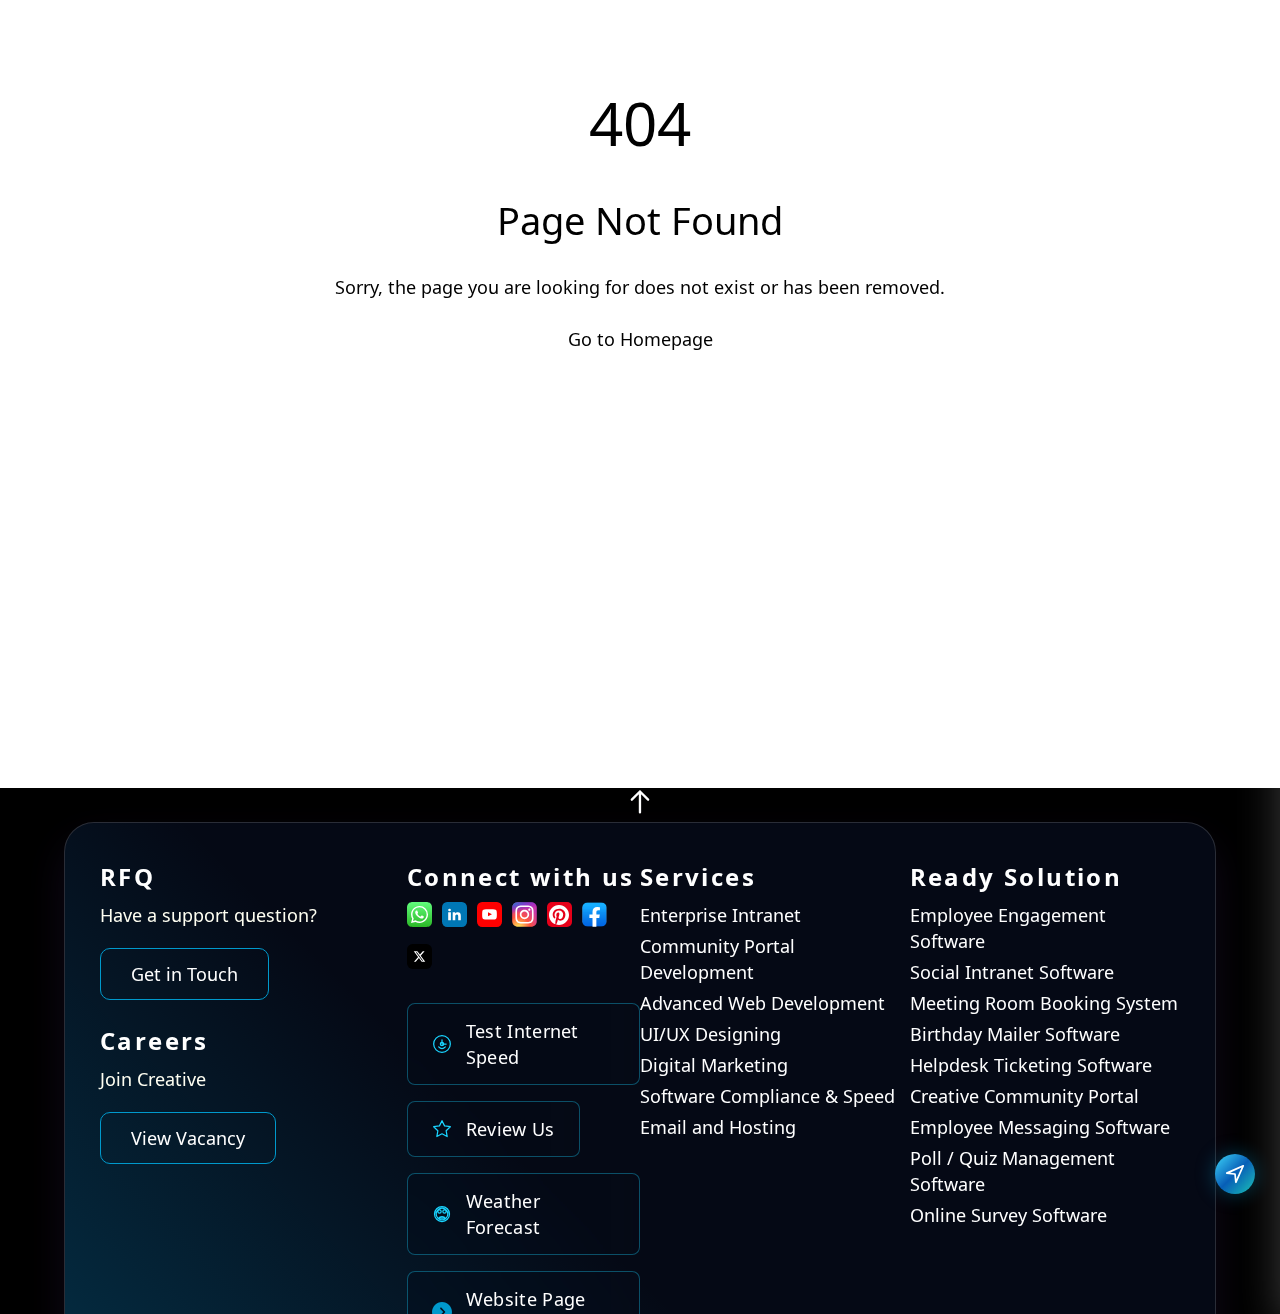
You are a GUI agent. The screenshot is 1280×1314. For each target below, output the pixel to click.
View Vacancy (188, 1139)
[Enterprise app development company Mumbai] (640, 809)
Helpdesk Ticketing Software (1031, 1066)
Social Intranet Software (1012, 973)
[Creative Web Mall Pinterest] (559, 914)
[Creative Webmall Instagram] (524, 920)
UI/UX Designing (710, 1035)
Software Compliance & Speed (767, 1097)
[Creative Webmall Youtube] (489, 920)
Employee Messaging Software (1040, 1128)
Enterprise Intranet (720, 915)
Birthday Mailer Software (1015, 1035)
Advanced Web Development (762, 1004)
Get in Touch (184, 975)
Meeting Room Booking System (1044, 1004)
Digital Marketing (714, 1066)
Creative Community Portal (1024, 1097)
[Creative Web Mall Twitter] (419, 962)
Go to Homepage (640, 339)
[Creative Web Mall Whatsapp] (419, 920)
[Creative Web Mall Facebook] (594, 920)
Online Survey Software (1008, 1216)
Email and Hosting (718, 1128)
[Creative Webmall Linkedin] (454, 920)
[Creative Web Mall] (144, 47)
